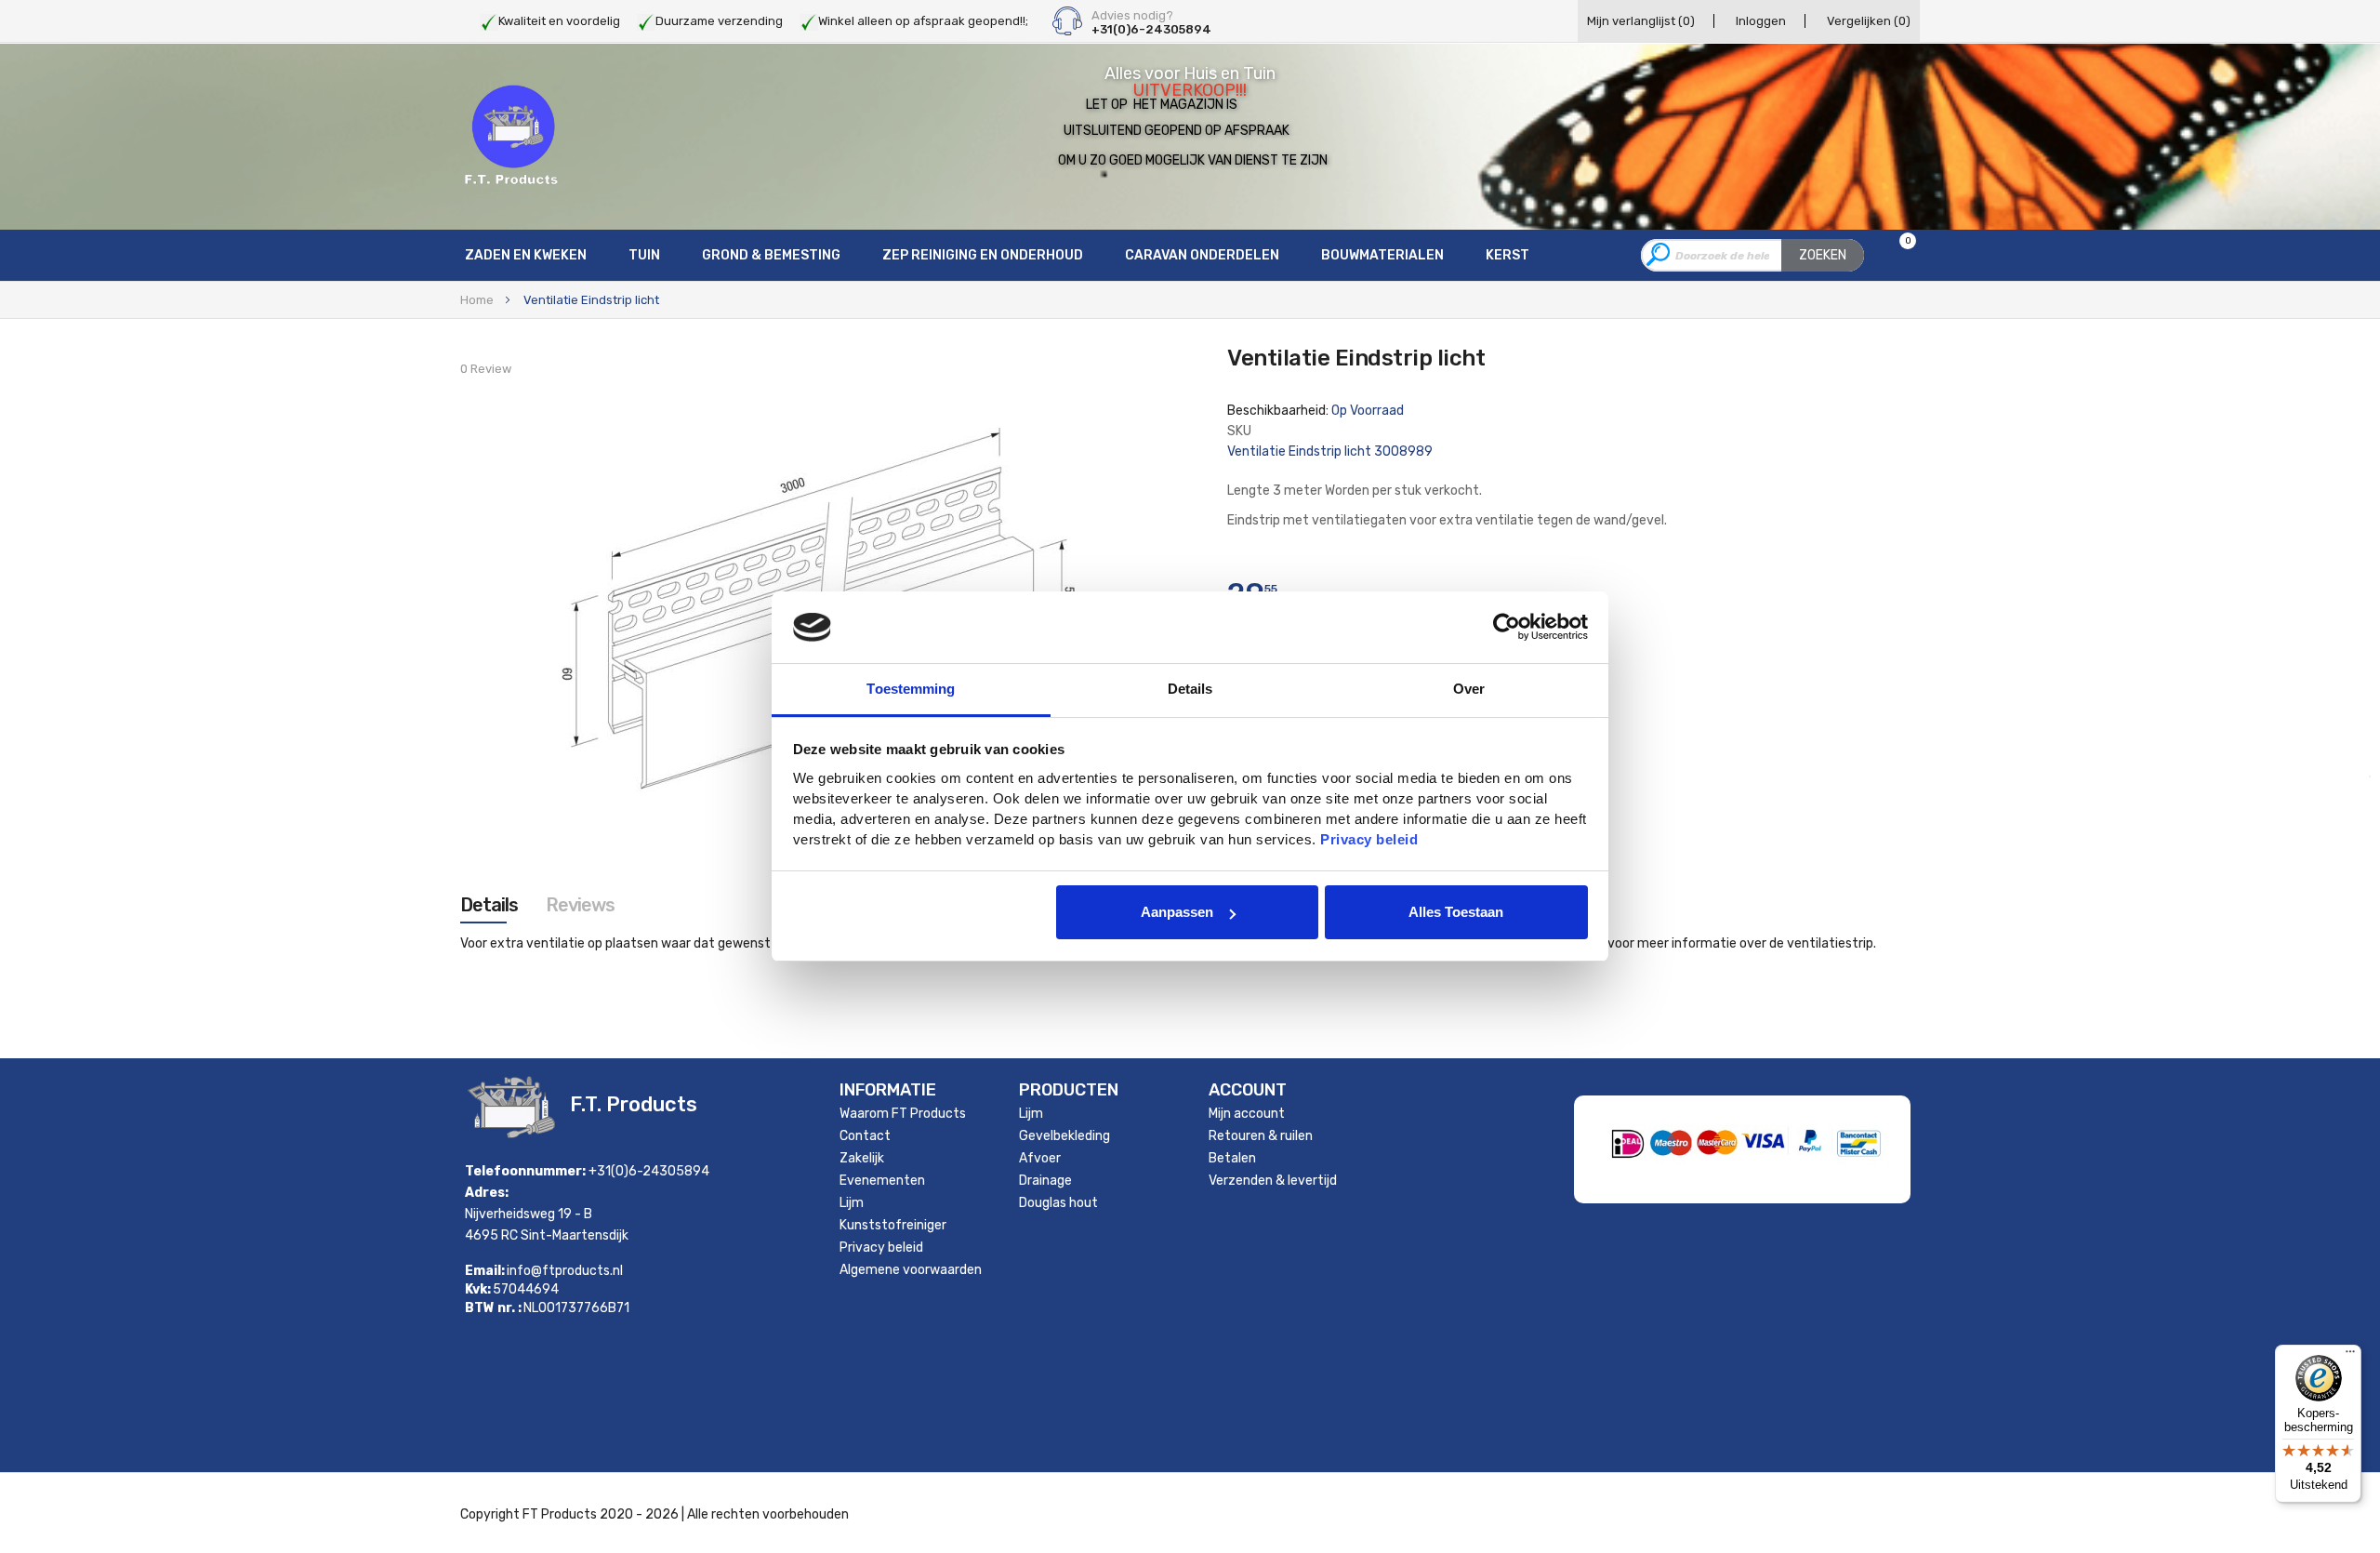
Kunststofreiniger (893, 1225)
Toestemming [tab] (911, 689)
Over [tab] (1469, 689)
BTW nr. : (493, 1308)
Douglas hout (1058, 1203)
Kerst (1507, 255)
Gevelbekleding (1064, 1136)
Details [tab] (1190, 689)
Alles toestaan (1456, 912)
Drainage (1045, 1181)
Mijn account (1247, 1114)
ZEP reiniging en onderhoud (983, 255)
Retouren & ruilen (1261, 1136)
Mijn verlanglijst (1641, 21)
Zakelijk (862, 1158)
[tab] (489, 905)
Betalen (1232, 1158)
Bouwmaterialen (1382, 255)
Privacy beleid (881, 1248)
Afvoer (1040, 1158)
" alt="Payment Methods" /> (1808, 1177)
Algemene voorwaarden (911, 1270)
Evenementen (882, 1181)
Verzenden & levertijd (1273, 1181)
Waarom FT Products (903, 1114)
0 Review (486, 369)
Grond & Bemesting (771, 255)
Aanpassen (1177, 912)
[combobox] (1752, 255)
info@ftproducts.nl (565, 1271)
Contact (865, 1136)
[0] (1896, 256)
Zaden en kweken (526, 255)
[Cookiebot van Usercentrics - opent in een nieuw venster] (1507, 627)
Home (477, 300)
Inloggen (1761, 21)
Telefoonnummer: (525, 1171)
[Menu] (2350, 1356)
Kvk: (478, 1290)
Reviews (580, 905)
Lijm (852, 1203)
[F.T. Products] (511, 136)
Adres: (487, 1193)
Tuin (644, 255)
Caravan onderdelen (1202, 255)
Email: (485, 1271)
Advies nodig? (1132, 16)
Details (489, 905)
